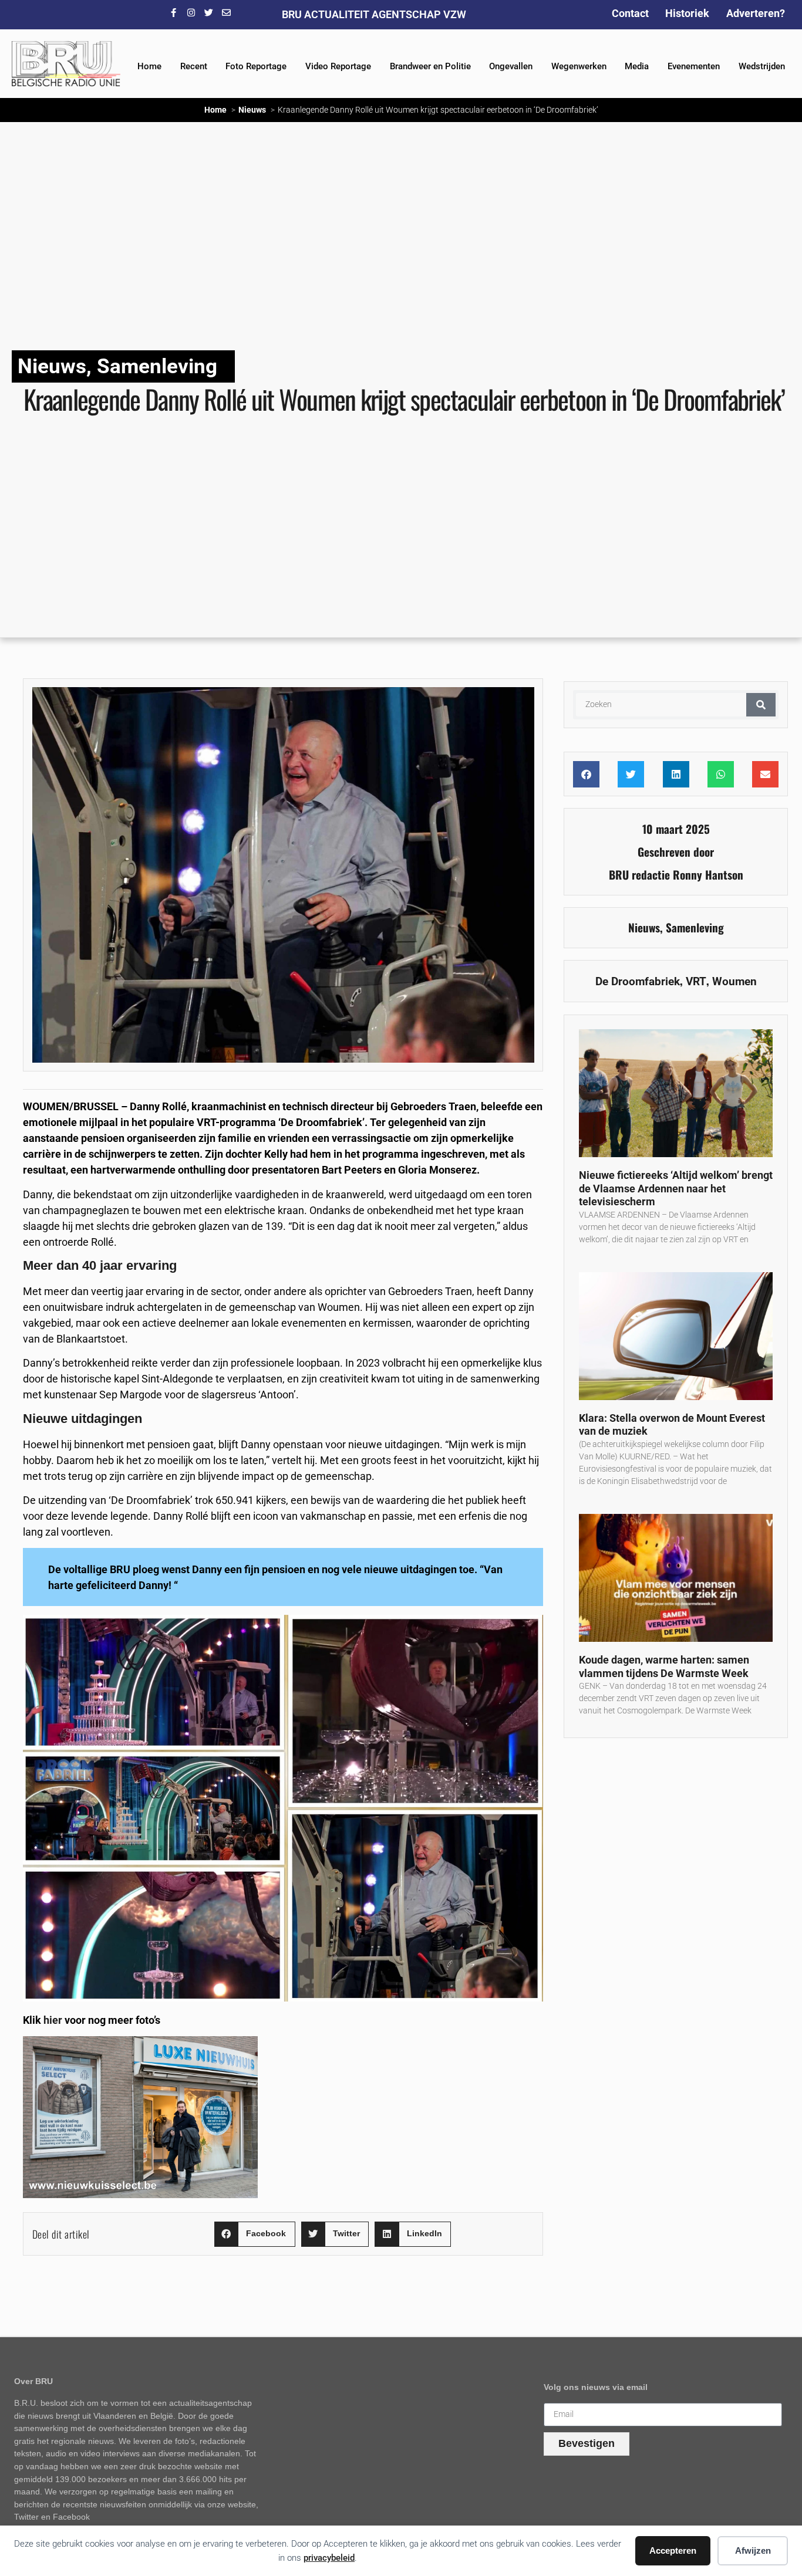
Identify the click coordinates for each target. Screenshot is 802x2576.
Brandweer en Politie (430, 66)
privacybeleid (329, 2558)
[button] (255, 2234)
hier (53, 2020)
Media (637, 66)
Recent (194, 66)
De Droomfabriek (638, 981)
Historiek (687, 13)
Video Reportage (338, 66)
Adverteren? (756, 13)
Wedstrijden (762, 66)
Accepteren (673, 2550)
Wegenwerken (579, 66)
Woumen (734, 981)
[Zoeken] (761, 705)
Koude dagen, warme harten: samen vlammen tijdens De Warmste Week (664, 1666)
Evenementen (694, 66)
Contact (630, 13)
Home (149, 66)
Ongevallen (511, 66)
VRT (696, 981)
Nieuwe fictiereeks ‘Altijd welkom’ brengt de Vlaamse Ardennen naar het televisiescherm (676, 1188)
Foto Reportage (256, 66)
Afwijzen (753, 2550)
